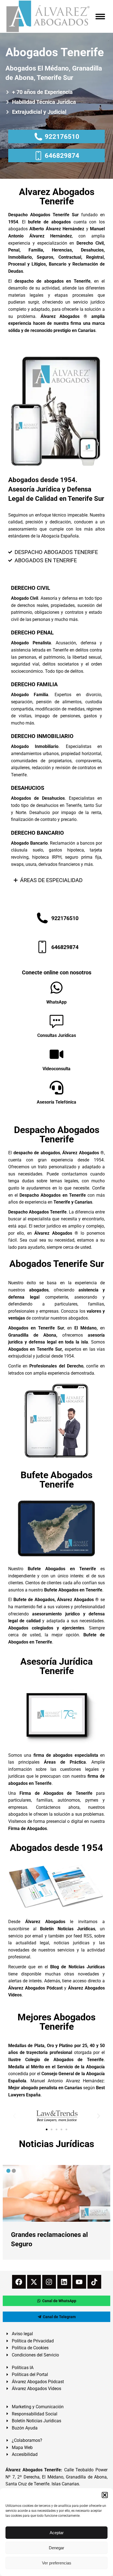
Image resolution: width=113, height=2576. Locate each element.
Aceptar (57, 2533)
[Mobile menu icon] (100, 17)
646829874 (62, 156)
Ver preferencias (57, 2563)
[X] (34, 2282)
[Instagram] (49, 2282)
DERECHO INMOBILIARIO (42, 736)
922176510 (62, 137)
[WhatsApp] (56, 988)
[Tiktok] (94, 2282)
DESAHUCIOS (28, 788)
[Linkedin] (64, 2282)
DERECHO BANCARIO (37, 833)
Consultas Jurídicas (57, 1035)
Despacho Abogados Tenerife (57, 1134)
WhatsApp (56, 1002)
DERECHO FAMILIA (34, 684)
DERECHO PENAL (32, 632)
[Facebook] (19, 2282)
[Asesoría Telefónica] (56, 1088)
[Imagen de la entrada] (56, 2193)
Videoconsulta (56, 1069)
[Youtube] (79, 2282)
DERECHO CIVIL (31, 588)
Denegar (56, 2548)
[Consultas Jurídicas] (56, 1021)
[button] (105, 2495)
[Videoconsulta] (56, 1054)
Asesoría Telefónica (56, 1102)
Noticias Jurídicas (56, 2144)
